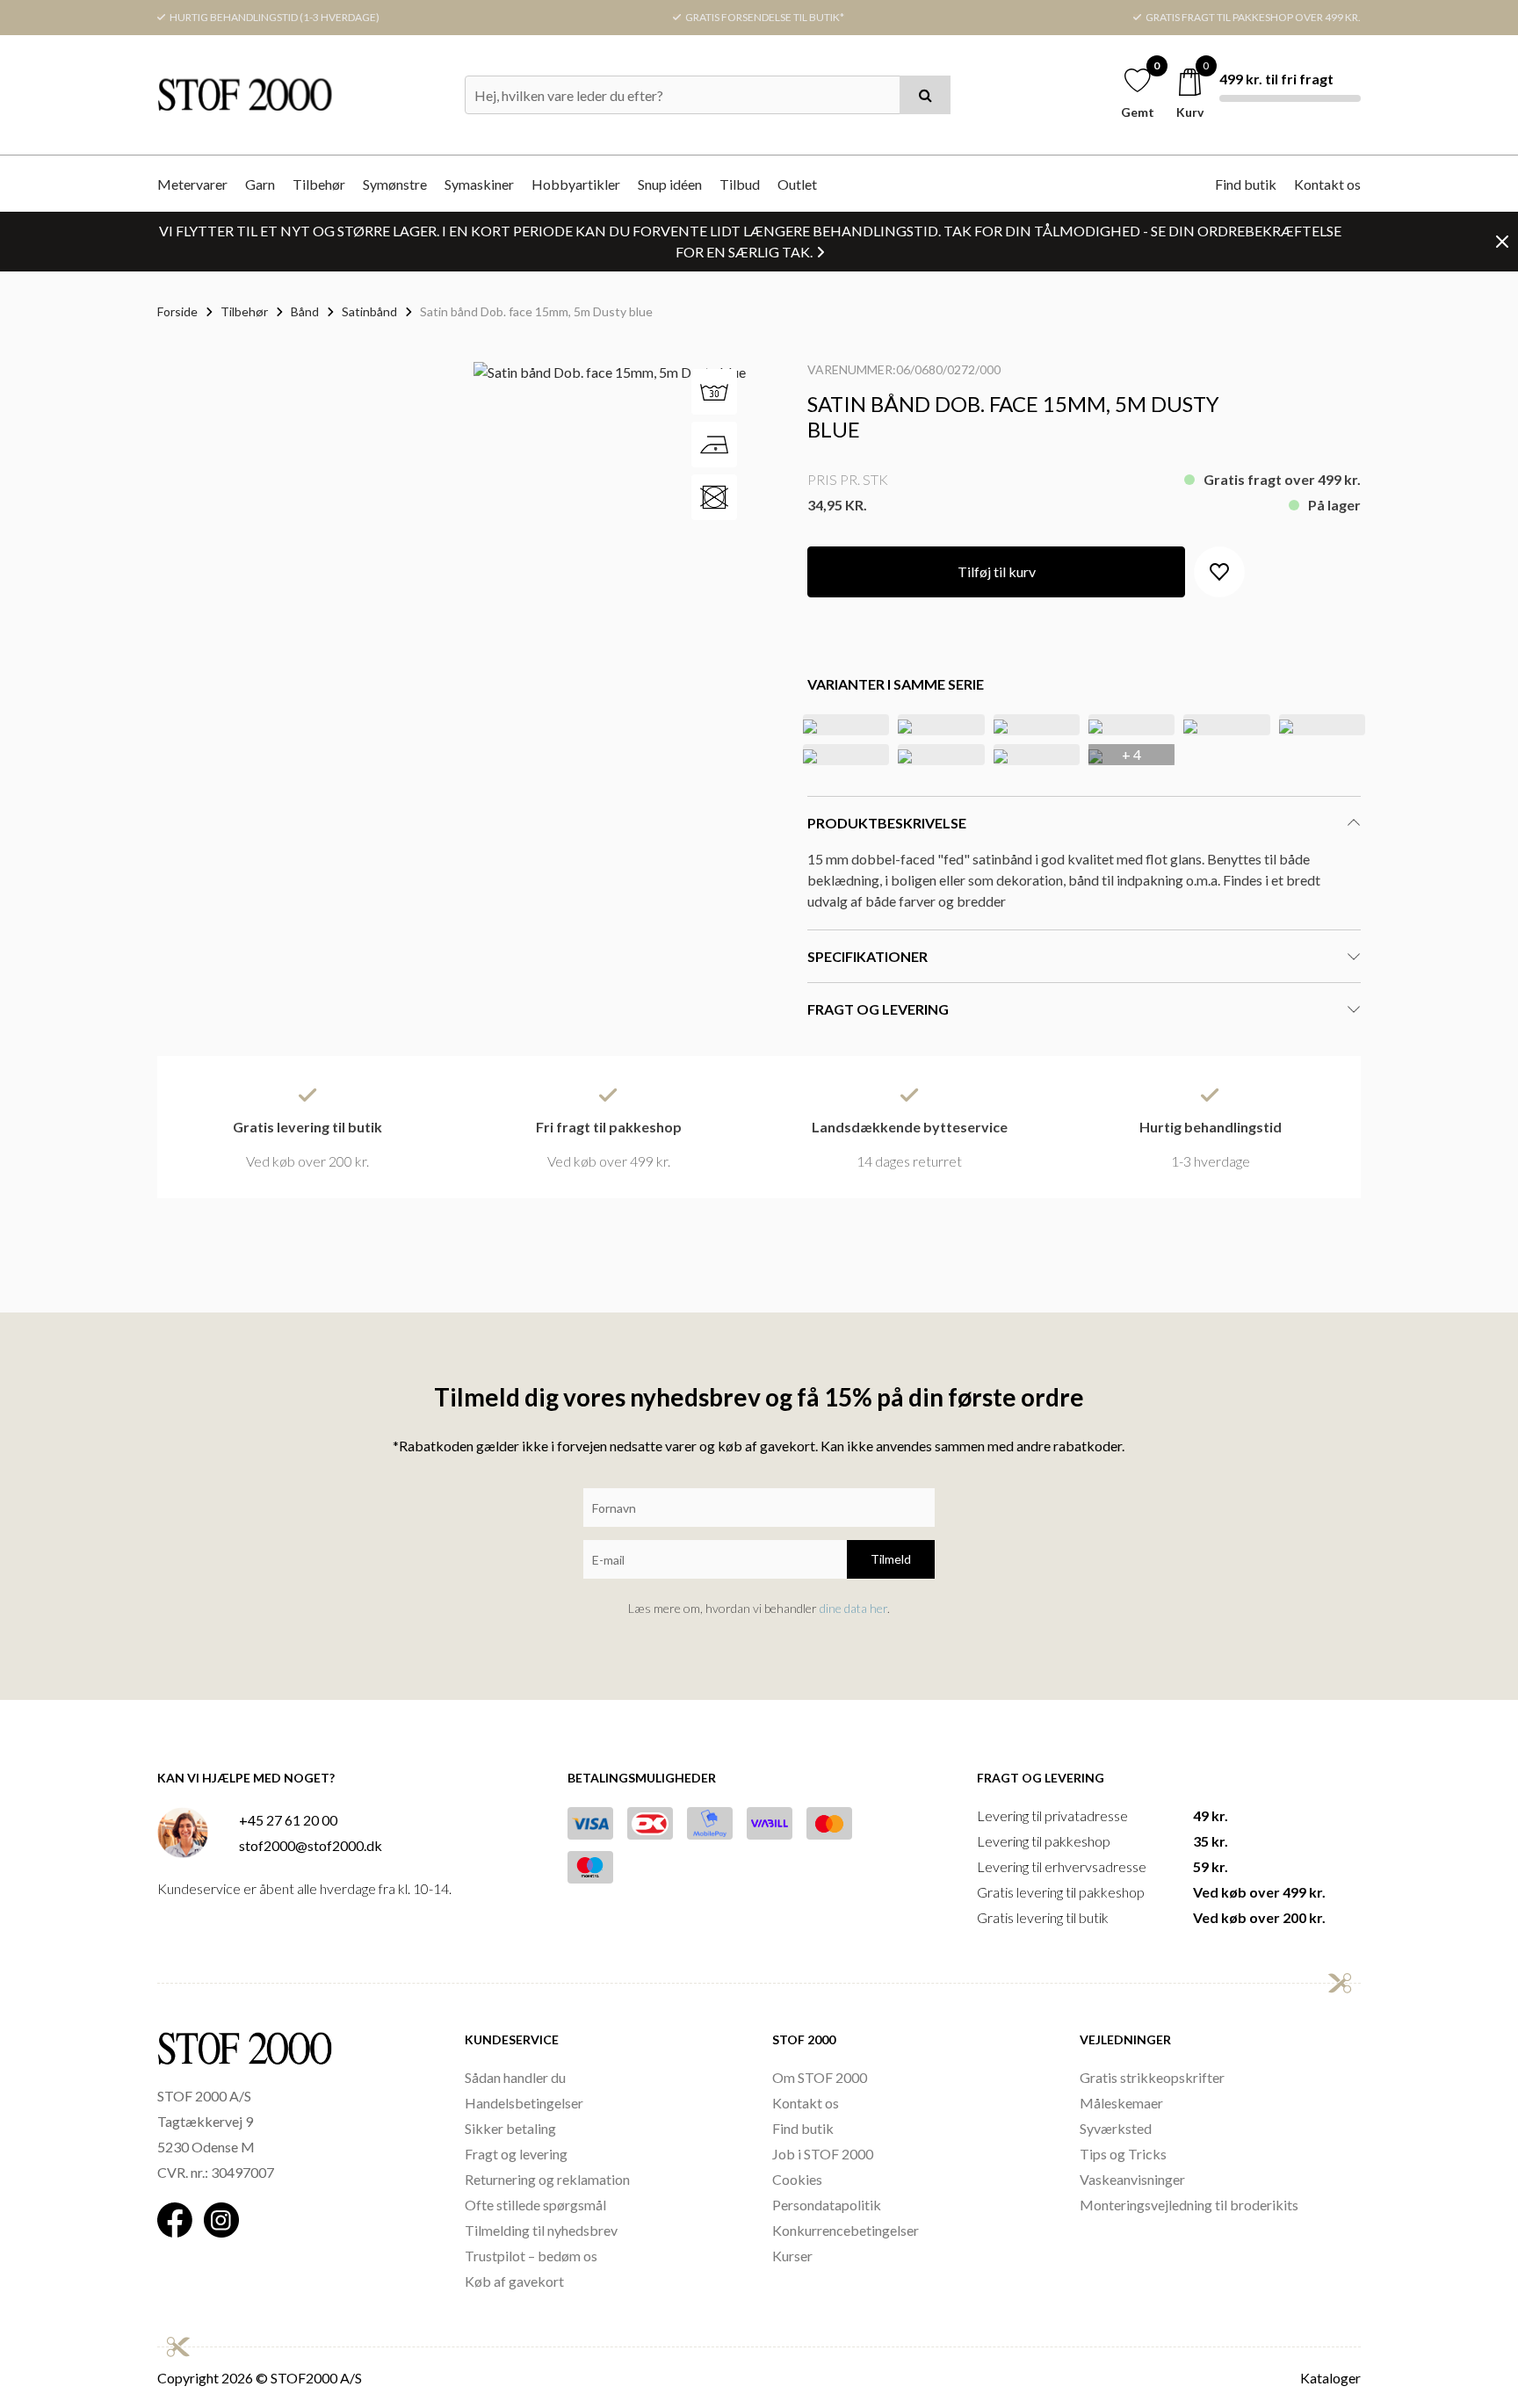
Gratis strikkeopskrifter (1152, 2077)
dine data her (853, 1608)
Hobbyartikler (576, 184)
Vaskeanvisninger (1132, 2179)
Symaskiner (479, 184)
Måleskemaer (1121, 2103)
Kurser (792, 2256)
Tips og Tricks (1123, 2154)
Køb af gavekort (514, 2281)
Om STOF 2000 (820, 2077)
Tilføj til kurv (997, 571)
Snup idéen (670, 184)
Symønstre (395, 184)
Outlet (797, 184)
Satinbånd (369, 311)
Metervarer (192, 184)
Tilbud (740, 184)
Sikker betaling (510, 2128)
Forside (177, 311)
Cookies (797, 2179)
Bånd (305, 311)
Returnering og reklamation (547, 2179)
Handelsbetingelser (524, 2103)
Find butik (1246, 184)
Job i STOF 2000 (823, 2154)
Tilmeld (891, 1559)
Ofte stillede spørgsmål (535, 2205)
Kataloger (1330, 2378)
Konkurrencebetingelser (846, 2230)
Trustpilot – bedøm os (531, 2256)
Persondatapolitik (827, 2205)
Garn (260, 184)
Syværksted (1116, 2128)
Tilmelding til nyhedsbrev (541, 2230)
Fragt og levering (516, 2154)
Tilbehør (319, 184)
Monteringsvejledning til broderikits (1189, 2205)
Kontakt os (1327, 184)
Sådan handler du (515, 2077)
